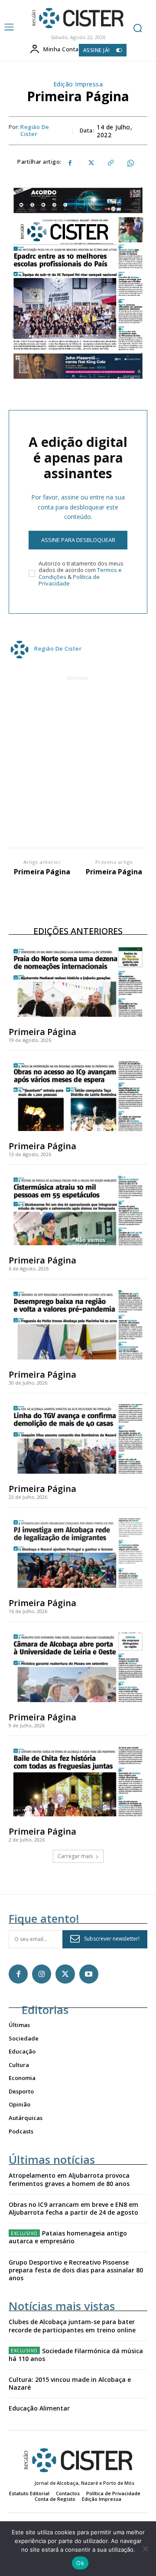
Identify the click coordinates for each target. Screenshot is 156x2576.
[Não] (145, 2549)
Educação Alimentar (39, 2408)
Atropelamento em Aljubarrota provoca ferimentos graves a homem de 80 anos (69, 2179)
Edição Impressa (78, 84)
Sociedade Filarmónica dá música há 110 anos (76, 2355)
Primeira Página (42, 872)
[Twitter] (90, 163)
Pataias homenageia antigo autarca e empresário (68, 2237)
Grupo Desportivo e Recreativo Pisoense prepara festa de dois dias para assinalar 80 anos (76, 2270)
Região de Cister (35, 131)
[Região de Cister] (77, 18)
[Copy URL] (110, 163)
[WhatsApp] (130, 163)
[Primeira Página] (78, 982)
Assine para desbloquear (78, 540)
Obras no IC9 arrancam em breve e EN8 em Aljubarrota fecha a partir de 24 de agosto (73, 2208)
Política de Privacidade (69, 580)
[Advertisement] (78, 761)
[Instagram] (42, 1974)
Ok (80, 2563)
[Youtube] (89, 1974)
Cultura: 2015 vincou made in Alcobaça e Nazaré (70, 2383)
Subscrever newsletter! (112, 1939)
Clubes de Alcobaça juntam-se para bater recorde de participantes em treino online (72, 2326)
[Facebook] (70, 163)
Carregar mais (75, 1856)
